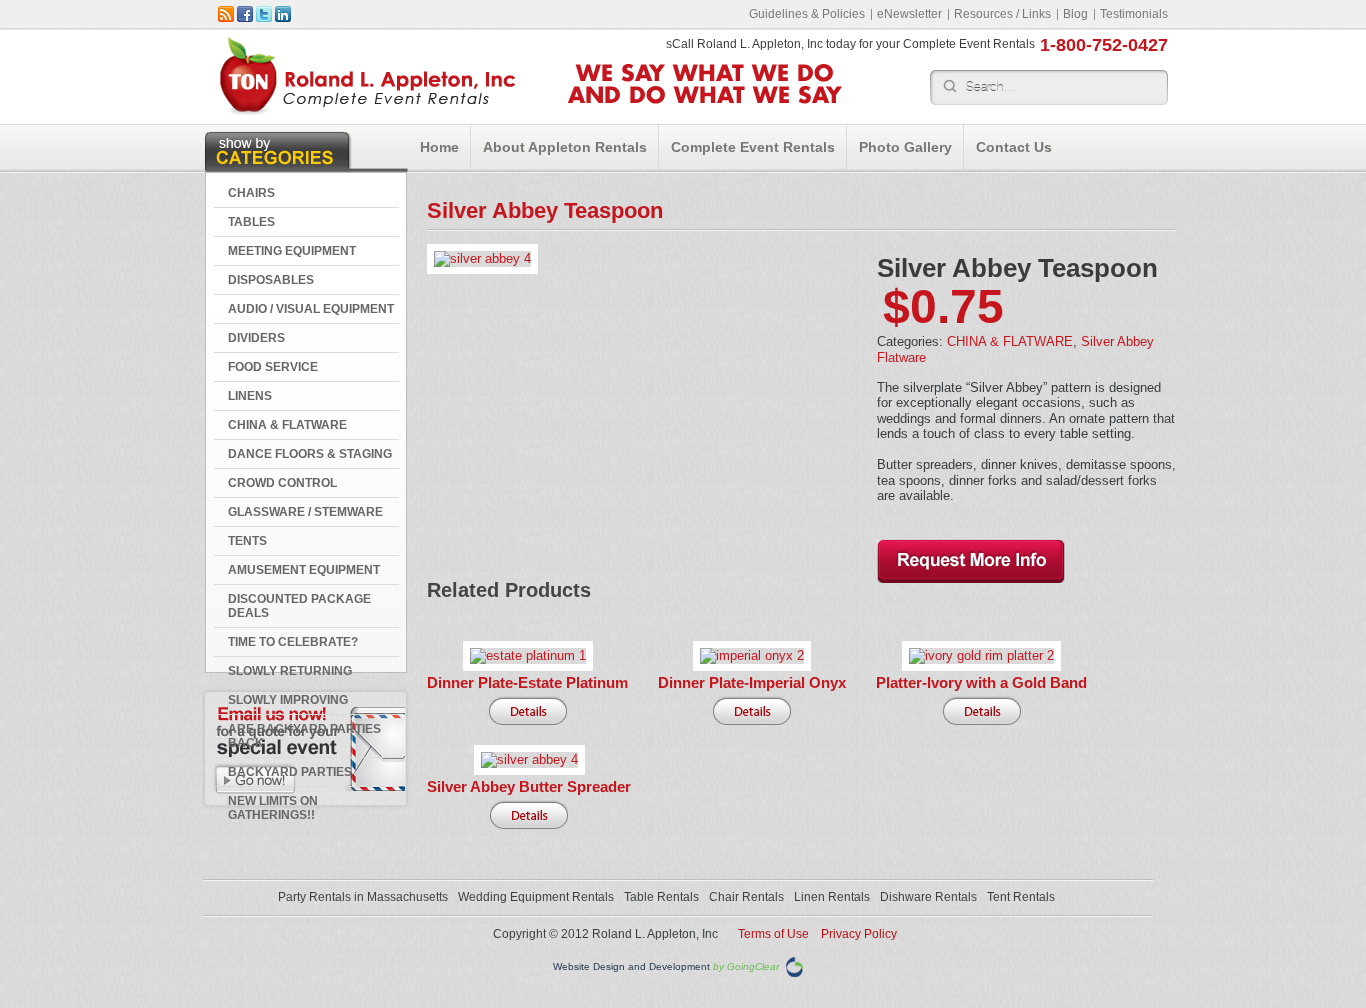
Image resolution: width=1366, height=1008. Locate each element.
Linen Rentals (832, 897)
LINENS (250, 396)
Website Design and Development (631, 966)
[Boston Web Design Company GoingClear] (794, 965)
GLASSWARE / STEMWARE (305, 512)
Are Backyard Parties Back (304, 736)
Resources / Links (1002, 14)
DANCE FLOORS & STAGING (310, 454)
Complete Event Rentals (753, 147)
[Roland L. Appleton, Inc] (367, 110)
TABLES (251, 222)
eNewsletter (909, 14)
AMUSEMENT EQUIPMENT (304, 570)
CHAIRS (251, 193)
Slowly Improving (288, 700)
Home (439, 147)
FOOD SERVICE (273, 367)
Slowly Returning (290, 671)
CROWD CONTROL (282, 483)
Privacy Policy (859, 934)
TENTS (247, 541)
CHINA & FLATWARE (287, 425)
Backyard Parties (290, 772)
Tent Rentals (1021, 897)
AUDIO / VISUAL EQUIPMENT (311, 309)
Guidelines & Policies (807, 14)
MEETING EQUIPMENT (292, 251)
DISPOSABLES (271, 280)
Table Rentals (661, 897)
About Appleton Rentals (565, 147)
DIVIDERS (256, 338)
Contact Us (1014, 147)
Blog (1075, 14)
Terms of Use (773, 934)
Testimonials (1134, 14)
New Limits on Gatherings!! (273, 808)
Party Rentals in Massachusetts (363, 897)
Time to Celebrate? (293, 642)
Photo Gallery (905, 147)
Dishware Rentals (928, 897)
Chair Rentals (746, 897)
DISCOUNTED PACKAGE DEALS (299, 606)
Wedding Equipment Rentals (536, 897)
